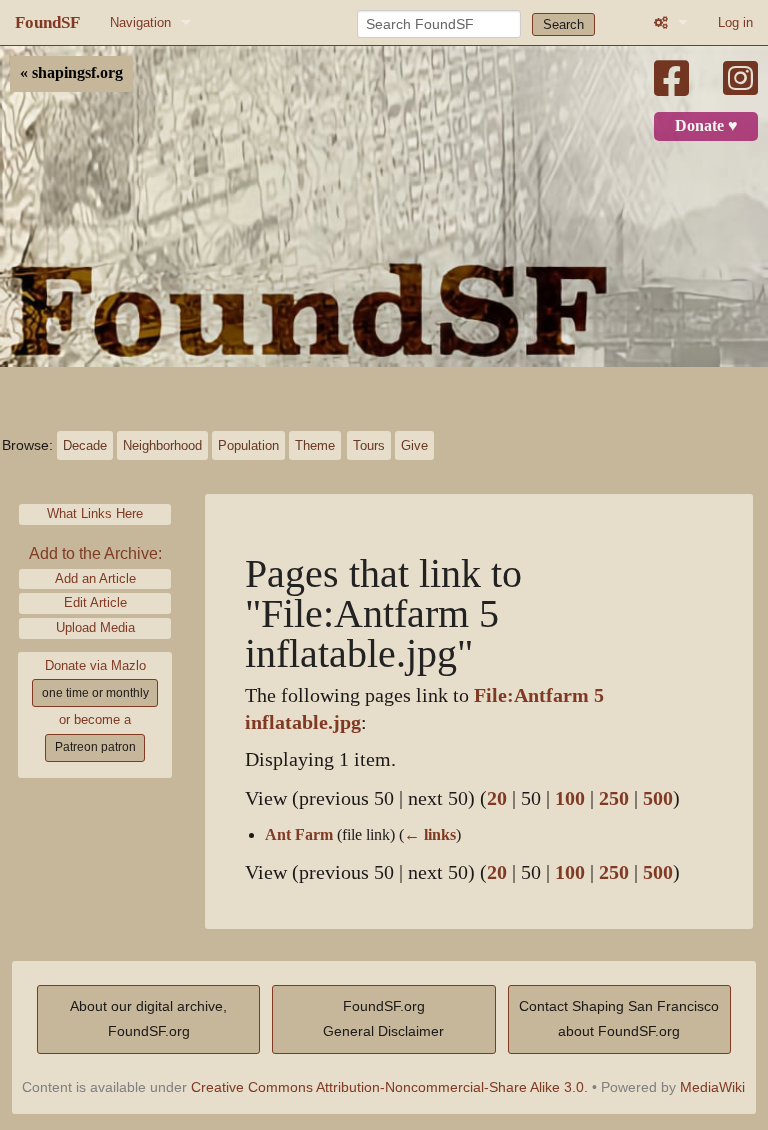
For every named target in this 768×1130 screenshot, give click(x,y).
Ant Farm (299, 835)
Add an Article (95, 578)
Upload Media (95, 627)
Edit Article (95, 602)
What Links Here (95, 513)
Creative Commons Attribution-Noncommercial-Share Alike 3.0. (389, 1087)
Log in (735, 22)
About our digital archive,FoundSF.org (148, 1019)
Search (563, 24)
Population (248, 445)
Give (414, 445)
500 (658, 798)
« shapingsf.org (71, 73)
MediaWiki (712, 1087)
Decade (85, 445)
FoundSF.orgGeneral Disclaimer (383, 1019)
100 (570, 798)
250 (614, 798)
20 (497, 798)
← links (430, 835)
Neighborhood (162, 445)
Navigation (140, 22)
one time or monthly (95, 693)
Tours (369, 445)
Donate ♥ (706, 126)
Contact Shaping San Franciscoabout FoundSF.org (619, 1019)
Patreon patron (95, 747)
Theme (315, 445)
